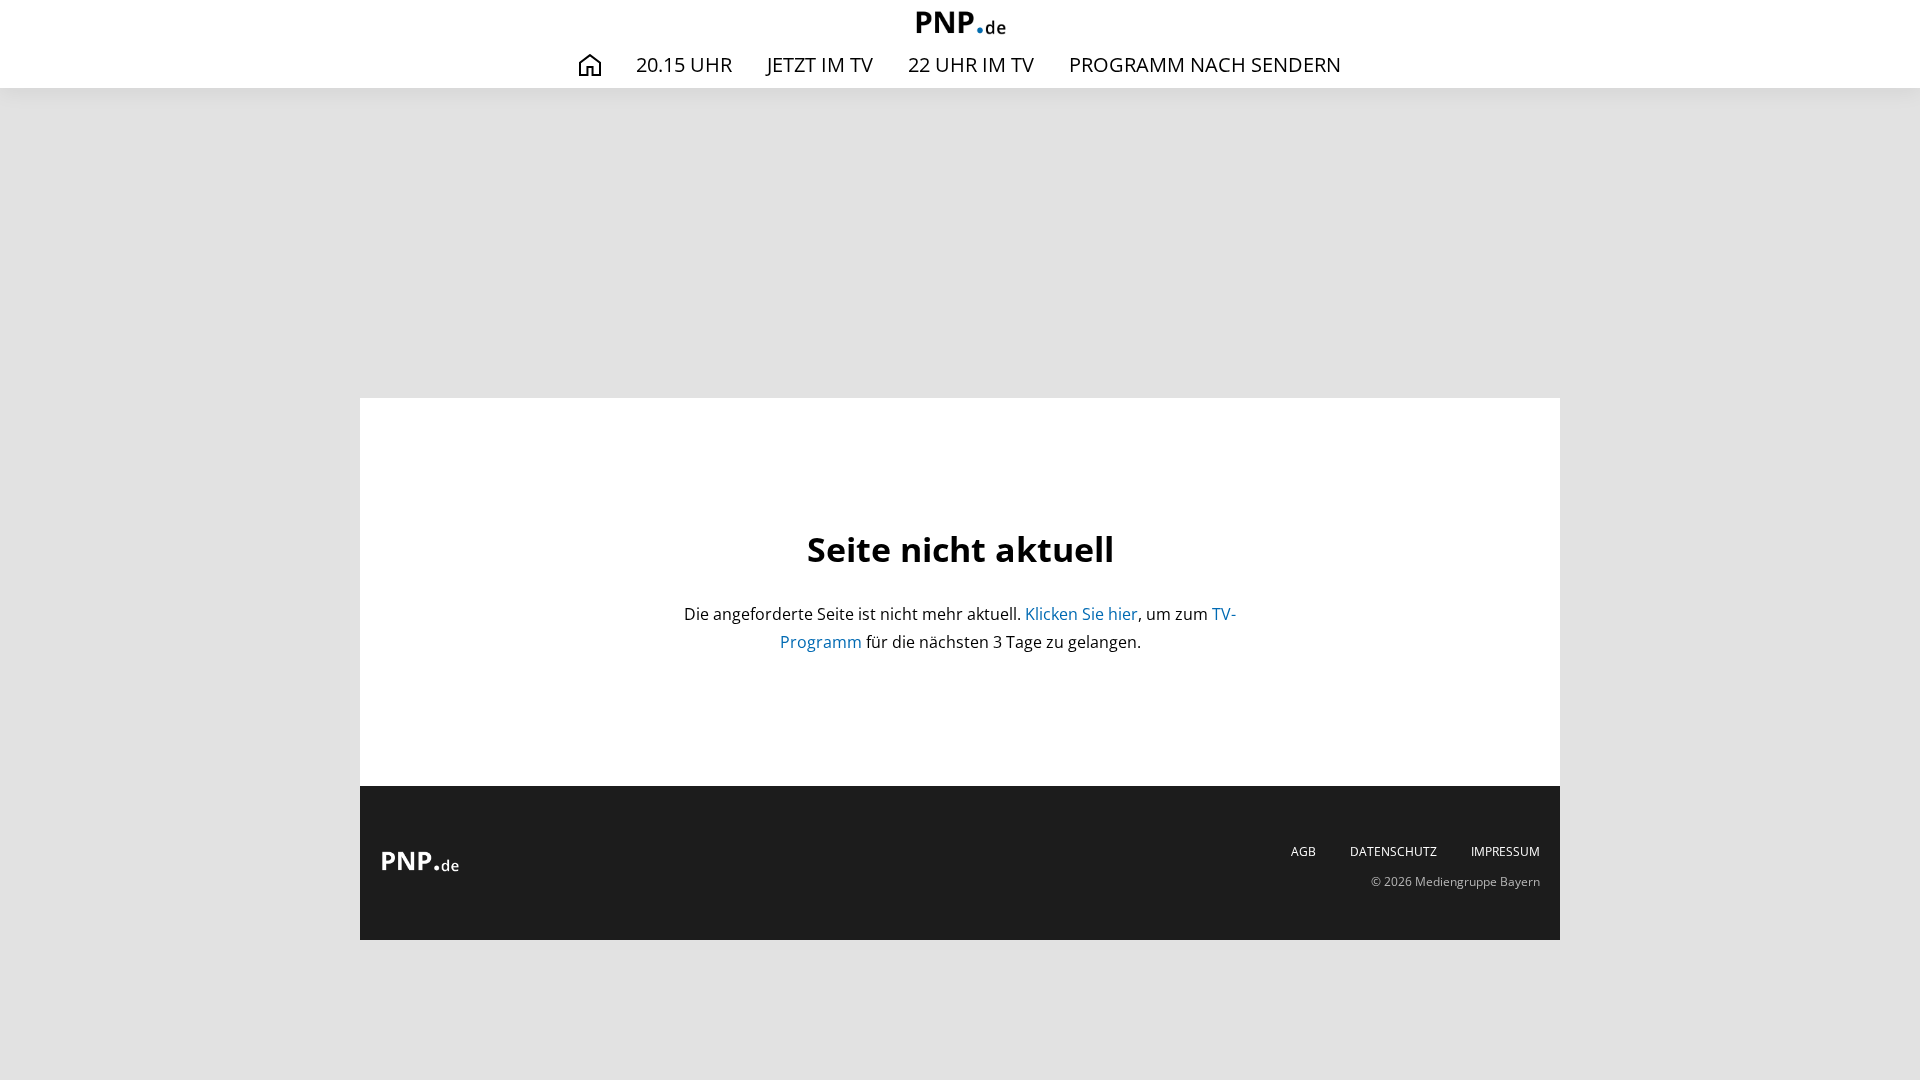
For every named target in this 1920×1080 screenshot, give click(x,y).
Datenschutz (1393, 852)
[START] (590, 65)
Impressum (1505, 852)
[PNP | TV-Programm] (960, 24)
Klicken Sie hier (1081, 614)
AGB (1303, 852)
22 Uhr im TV (971, 64)
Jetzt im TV (820, 64)
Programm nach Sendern (1205, 64)
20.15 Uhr (684, 64)
